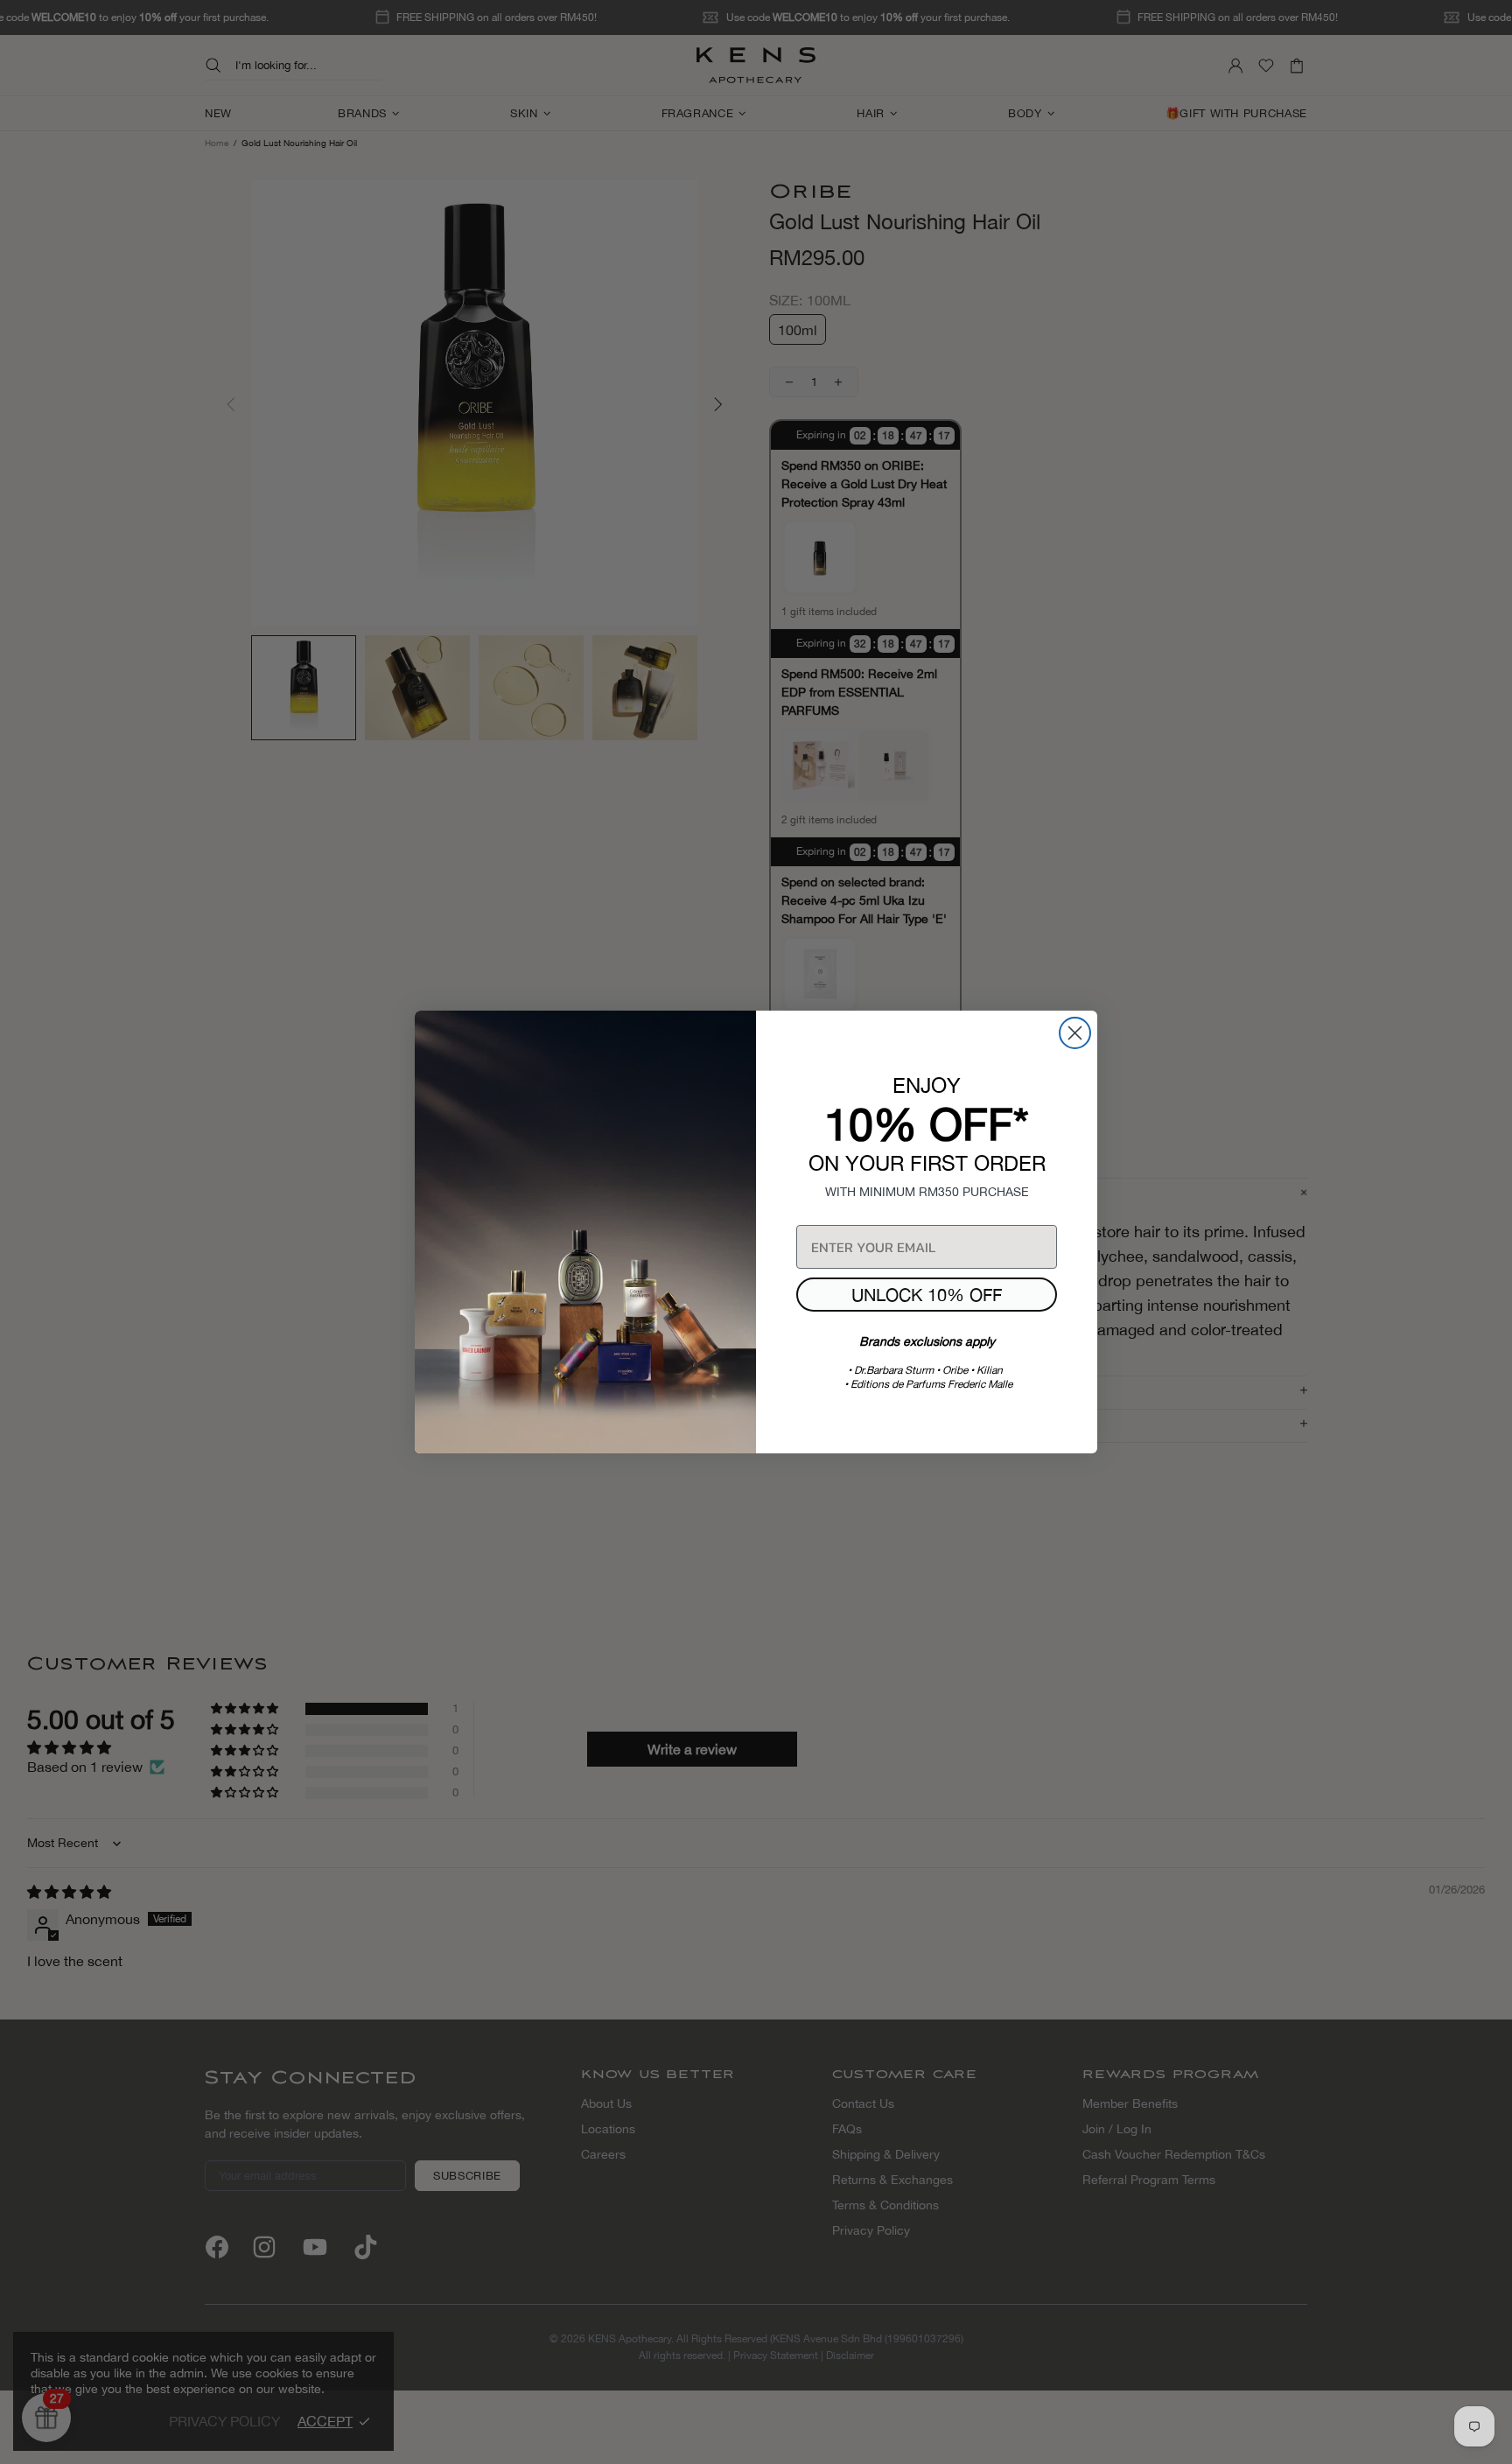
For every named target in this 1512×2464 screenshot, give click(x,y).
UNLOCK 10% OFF (927, 1295)
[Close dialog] (1075, 1033)
